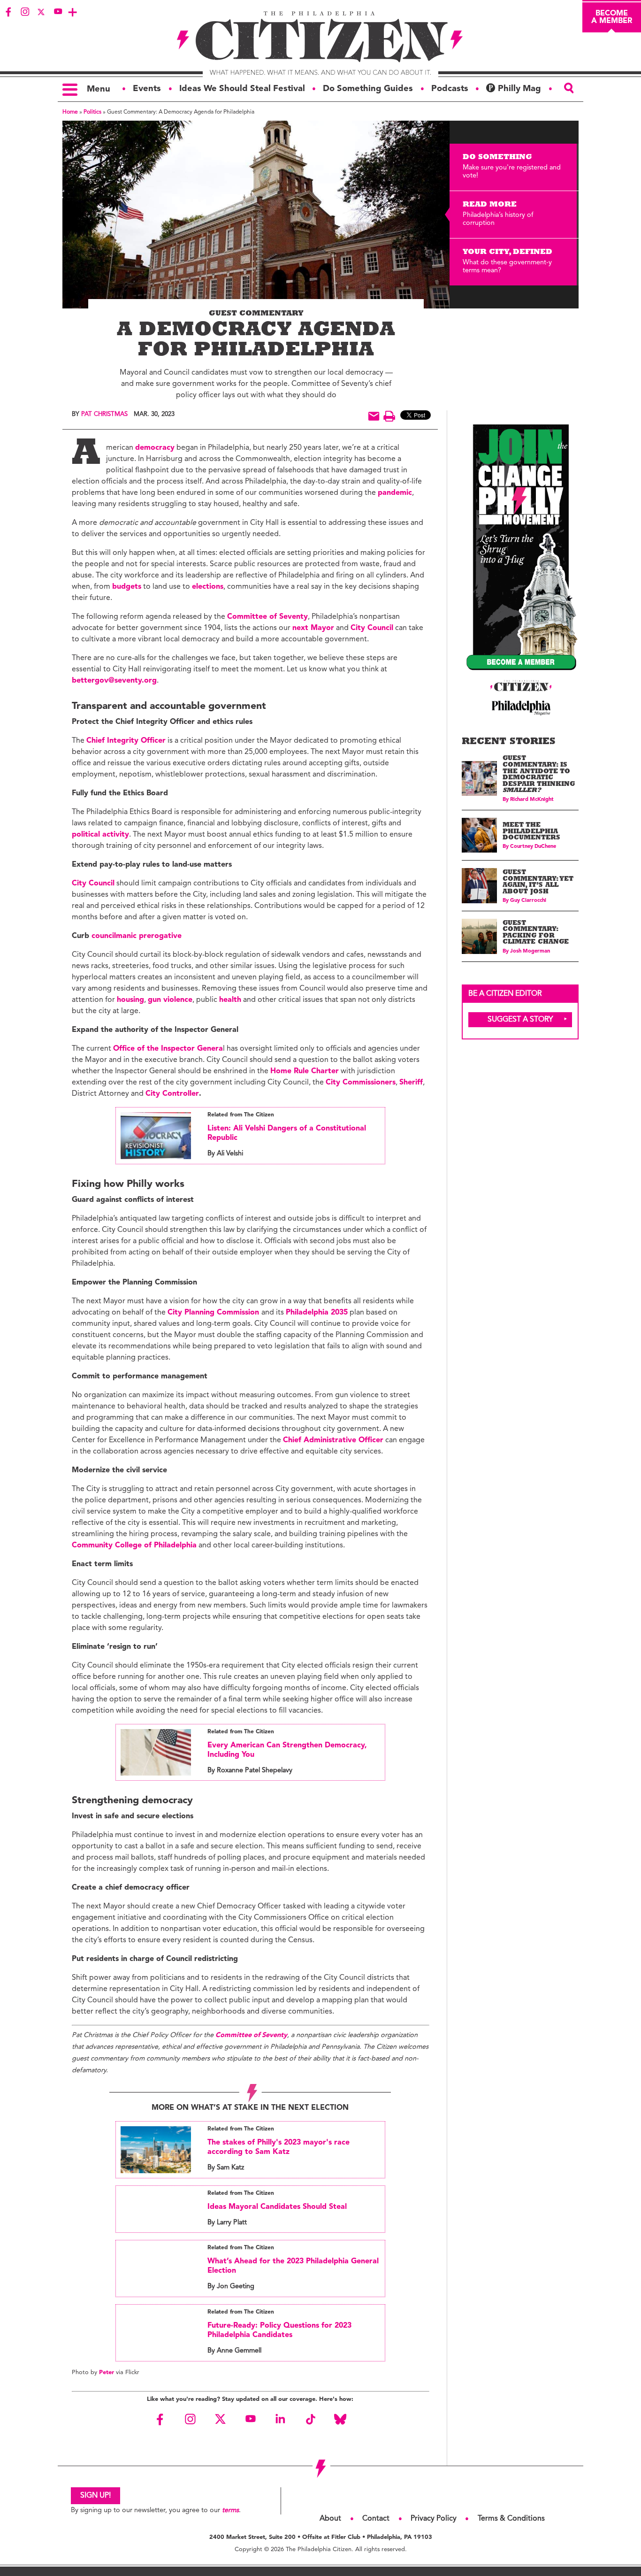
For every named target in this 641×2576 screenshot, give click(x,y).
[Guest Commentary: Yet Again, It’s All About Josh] (479, 886)
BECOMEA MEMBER (612, 17)
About (330, 2519)
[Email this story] (374, 416)
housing (130, 1000)
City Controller (172, 1094)
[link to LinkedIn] (280, 2419)
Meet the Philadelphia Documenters (531, 832)
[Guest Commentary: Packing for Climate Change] (479, 936)
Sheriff (411, 1083)
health (230, 1000)
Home (70, 112)
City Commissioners (361, 1083)
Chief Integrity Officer (126, 741)
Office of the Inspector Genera (168, 1049)
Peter (107, 2372)
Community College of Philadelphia (134, 1546)
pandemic (395, 493)
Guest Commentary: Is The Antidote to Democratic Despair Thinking (539, 775)
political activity (100, 835)
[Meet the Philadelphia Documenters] (479, 835)
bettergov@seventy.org (114, 681)
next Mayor (313, 628)
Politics (92, 112)
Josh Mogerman (530, 951)
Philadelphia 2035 (317, 1313)
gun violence (170, 1000)
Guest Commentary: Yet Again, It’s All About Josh (538, 883)
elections (208, 587)
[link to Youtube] (58, 12)
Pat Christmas (104, 414)
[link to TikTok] (310, 2419)
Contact (376, 2519)
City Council (372, 628)
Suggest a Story (520, 1020)
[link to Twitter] (41, 12)
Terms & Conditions (511, 2519)
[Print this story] (389, 416)
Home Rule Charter (305, 1071)
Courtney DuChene (533, 847)
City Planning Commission (214, 1313)
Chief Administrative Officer (333, 1440)
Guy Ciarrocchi (528, 901)
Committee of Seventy (267, 617)
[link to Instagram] (25, 12)
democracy (155, 448)
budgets (127, 587)
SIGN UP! (95, 2496)
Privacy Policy (434, 2519)
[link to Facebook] (8, 12)
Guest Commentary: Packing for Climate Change (536, 933)
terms (230, 2511)
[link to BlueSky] (340, 2419)
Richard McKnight (532, 800)
